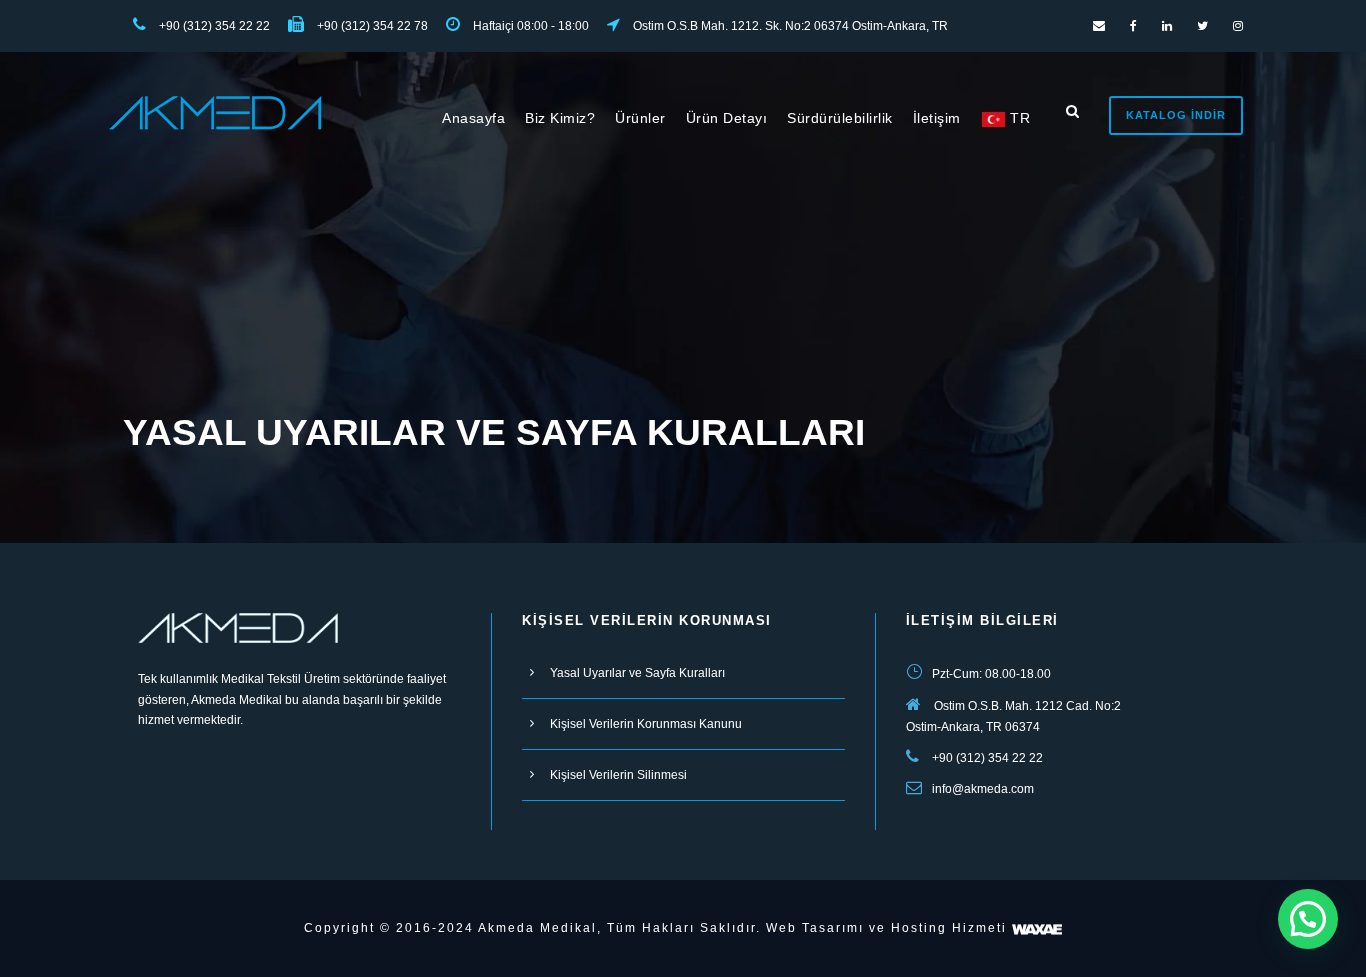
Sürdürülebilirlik (840, 118)
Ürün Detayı (727, 118)
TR (1018, 118)
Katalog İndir (1176, 115)
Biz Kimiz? (560, 118)
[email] (1099, 26)
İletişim (937, 118)
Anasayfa (473, 118)
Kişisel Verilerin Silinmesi (618, 775)
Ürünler (640, 118)
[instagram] (1238, 26)
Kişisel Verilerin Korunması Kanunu (646, 724)
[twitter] (1202, 26)
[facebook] (1133, 26)
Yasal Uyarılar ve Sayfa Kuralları (637, 673)
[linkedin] (1167, 26)
